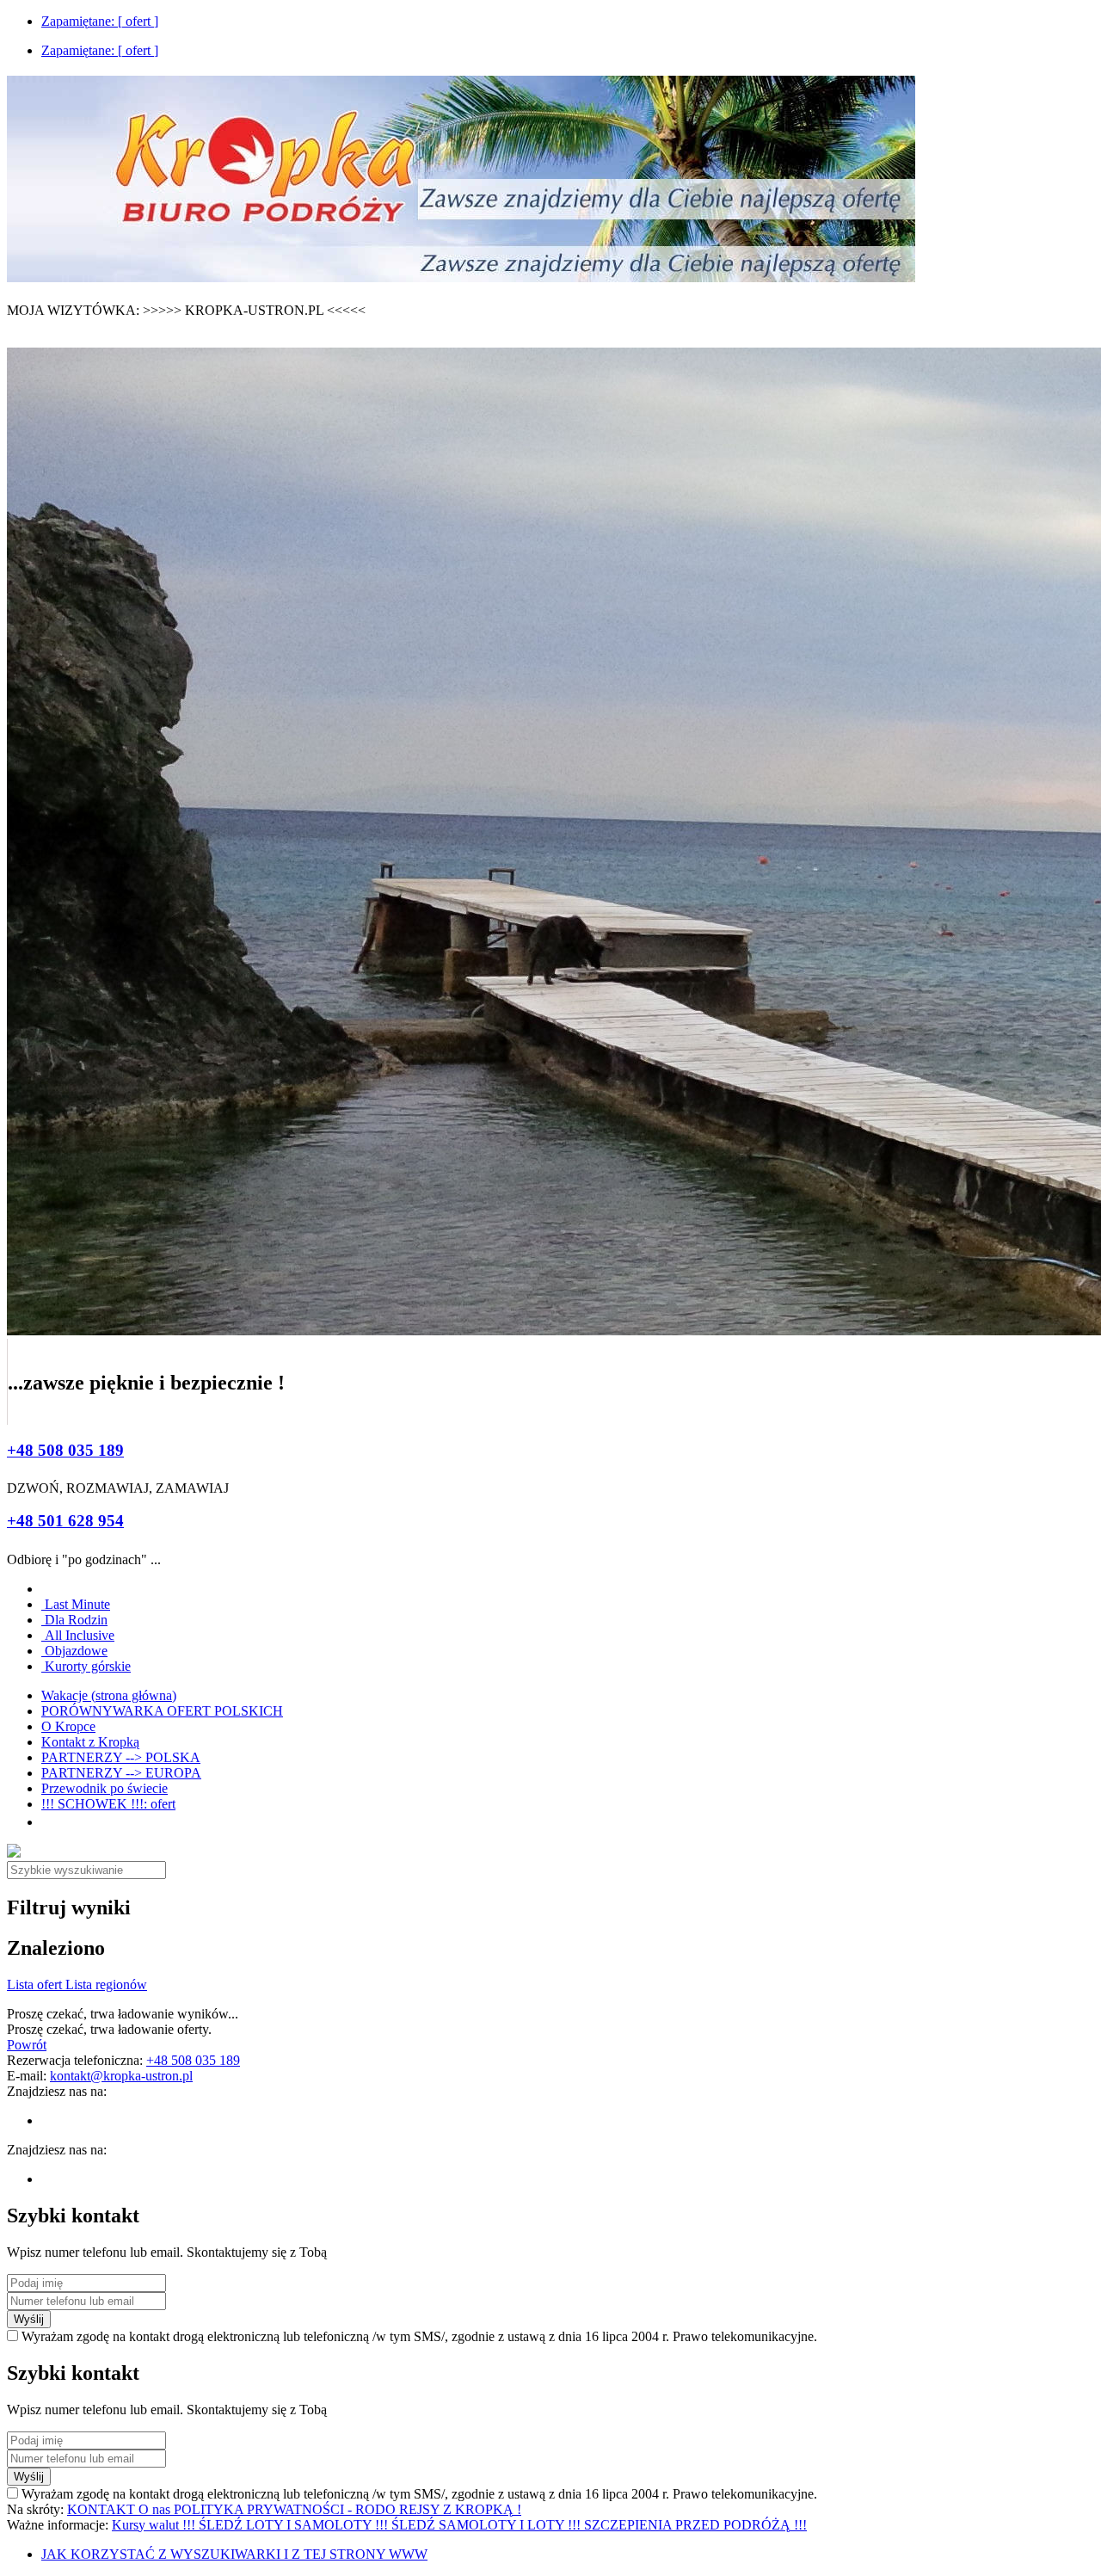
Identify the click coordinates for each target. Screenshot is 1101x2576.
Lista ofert (36, 1984)
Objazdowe (74, 1651)
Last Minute (76, 1604)
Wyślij (29, 2319)
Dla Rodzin (74, 1620)
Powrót (27, 2045)
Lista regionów (106, 1984)
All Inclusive (78, 1635)
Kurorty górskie (86, 1666)
